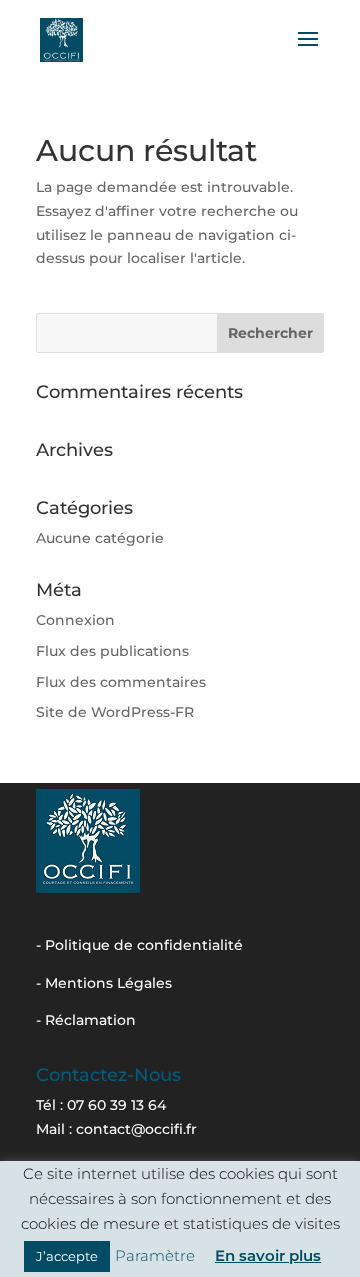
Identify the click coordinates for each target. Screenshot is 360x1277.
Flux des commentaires (121, 682)
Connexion (75, 620)
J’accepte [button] (67, 1256)
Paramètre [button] (155, 1255)
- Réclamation (86, 1020)
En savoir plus (268, 1255)
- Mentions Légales (104, 983)
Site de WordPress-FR (115, 712)
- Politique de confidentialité (139, 945)
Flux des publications (112, 651)
